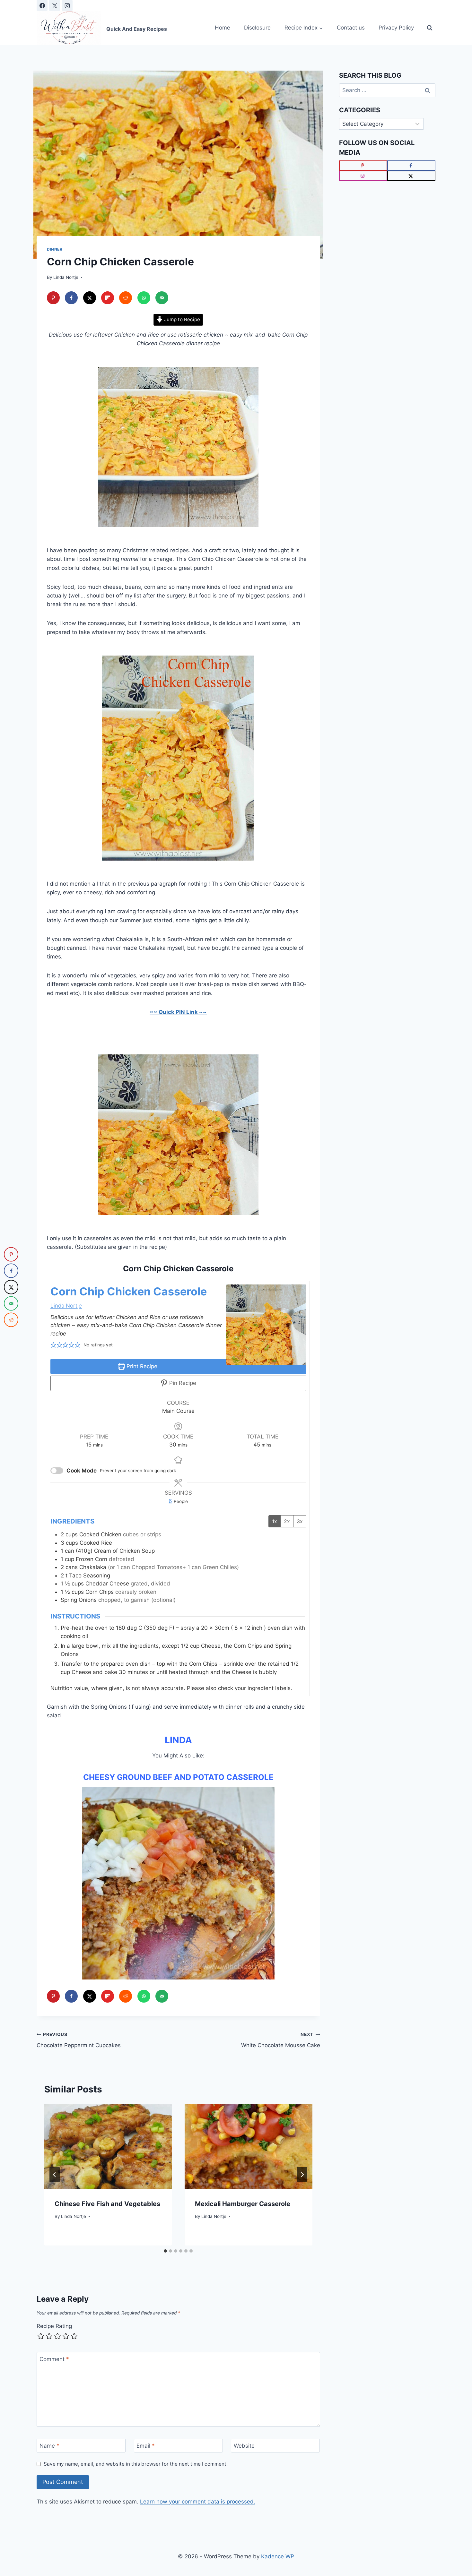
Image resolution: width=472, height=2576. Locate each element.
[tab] (165, 2251)
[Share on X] (90, 298)
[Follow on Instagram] (363, 176)
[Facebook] (42, 5)
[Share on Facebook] (71, 298)
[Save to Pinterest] (53, 298)
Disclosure (257, 28)
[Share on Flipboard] (108, 298)
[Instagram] (67, 5)
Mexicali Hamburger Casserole (243, 2204)
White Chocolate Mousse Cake (280, 2040)
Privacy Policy (396, 28)
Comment (54, 2359)
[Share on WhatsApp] (144, 298)
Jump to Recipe (181, 319)
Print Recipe (141, 1366)
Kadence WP (278, 2556)
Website (244, 2446)
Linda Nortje (66, 277)
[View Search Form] (430, 28)
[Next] (302, 2175)
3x (300, 1521)
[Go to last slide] (55, 2175)
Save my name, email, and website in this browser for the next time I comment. (136, 2464)
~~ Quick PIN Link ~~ (178, 1012)
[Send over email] (162, 298)
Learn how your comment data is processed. (198, 2502)
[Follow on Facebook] (411, 166)
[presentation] (108, 2146)
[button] (53, 1345)
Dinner (55, 249)
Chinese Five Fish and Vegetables (107, 2204)
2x (287, 1521)
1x (275, 1521)
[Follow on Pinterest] (363, 166)
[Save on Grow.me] (180, 298)
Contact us (351, 28)
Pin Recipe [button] (182, 1383)
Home (223, 28)
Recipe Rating (54, 2326)
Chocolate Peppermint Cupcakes (79, 2040)
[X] (55, 5)
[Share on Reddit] (126, 298)
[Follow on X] (411, 176)
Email (146, 2446)
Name (49, 2446)
